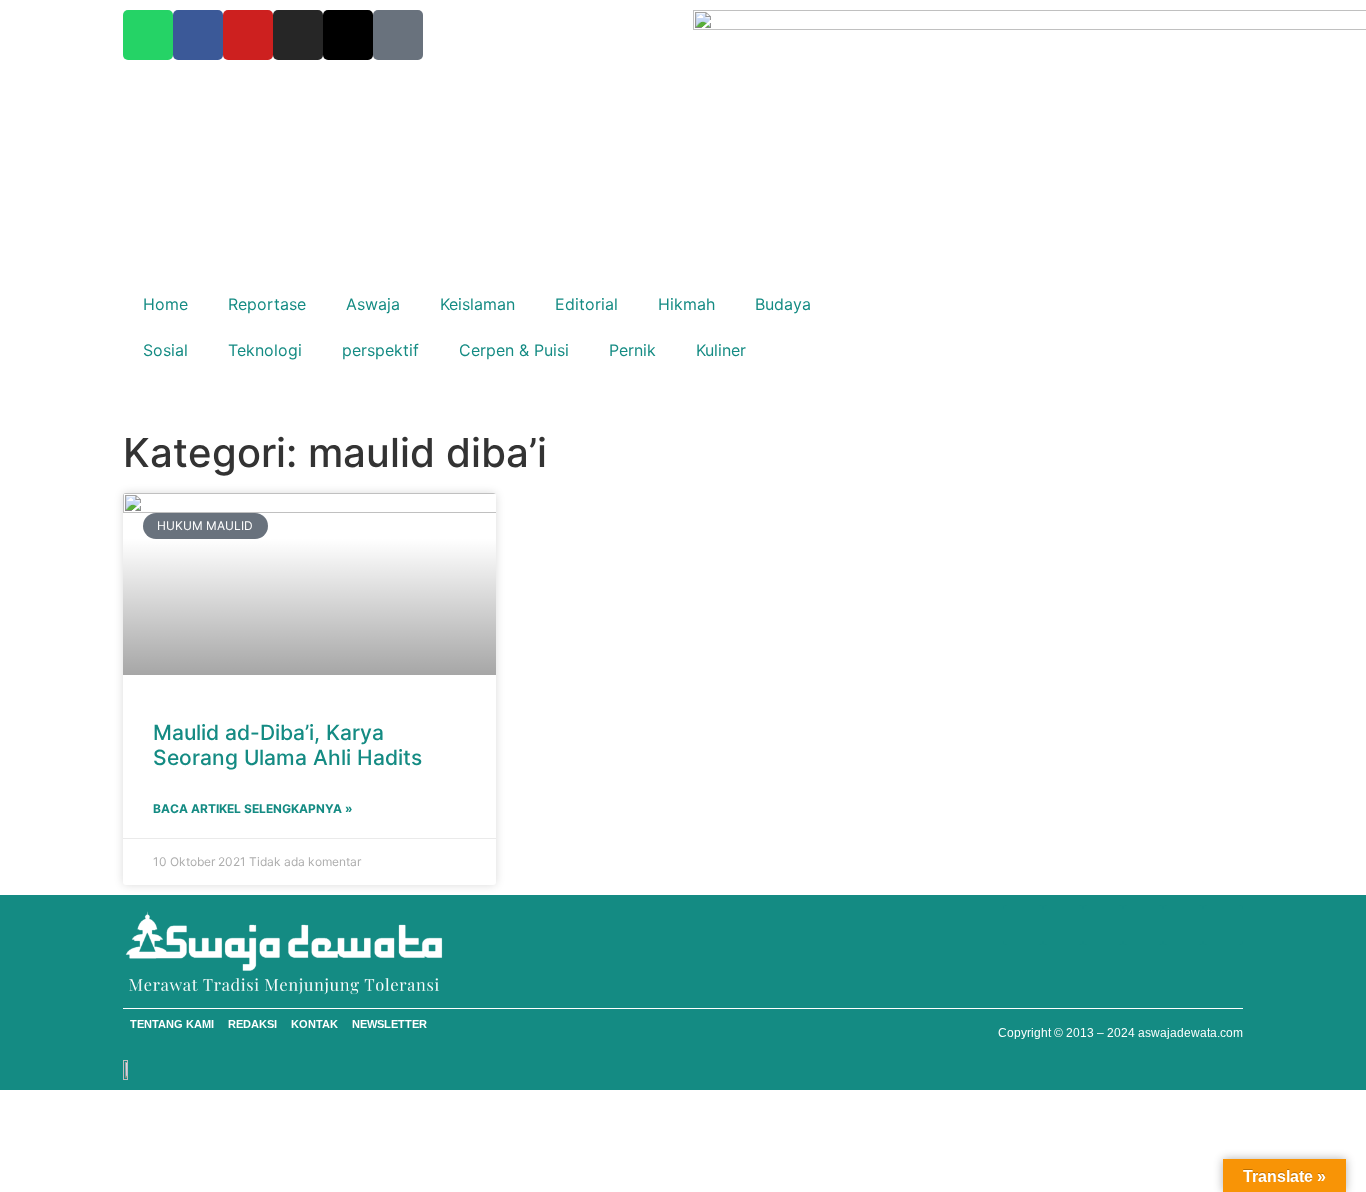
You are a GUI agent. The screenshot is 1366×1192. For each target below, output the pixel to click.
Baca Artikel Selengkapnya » (253, 808)
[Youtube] (248, 35)
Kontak (314, 1024)
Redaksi (252, 1024)
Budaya (783, 304)
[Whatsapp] (148, 35)
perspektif (380, 350)
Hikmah (686, 304)
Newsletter (389, 1024)
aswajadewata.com (1190, 1033)
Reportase (267, 304)
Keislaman (477, 304)
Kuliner (721, 350)
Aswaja (373, 304)
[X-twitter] (348, 35)
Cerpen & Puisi (514, 350)
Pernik (632, 350)
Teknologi (265, 350)
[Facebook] (198, 35)
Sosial (165, 350)
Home (165, 304)
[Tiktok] (398, 35)
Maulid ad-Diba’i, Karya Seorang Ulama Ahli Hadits (287, 745)
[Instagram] (298, 35)
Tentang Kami (172, 1024)
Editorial (586, 304)
